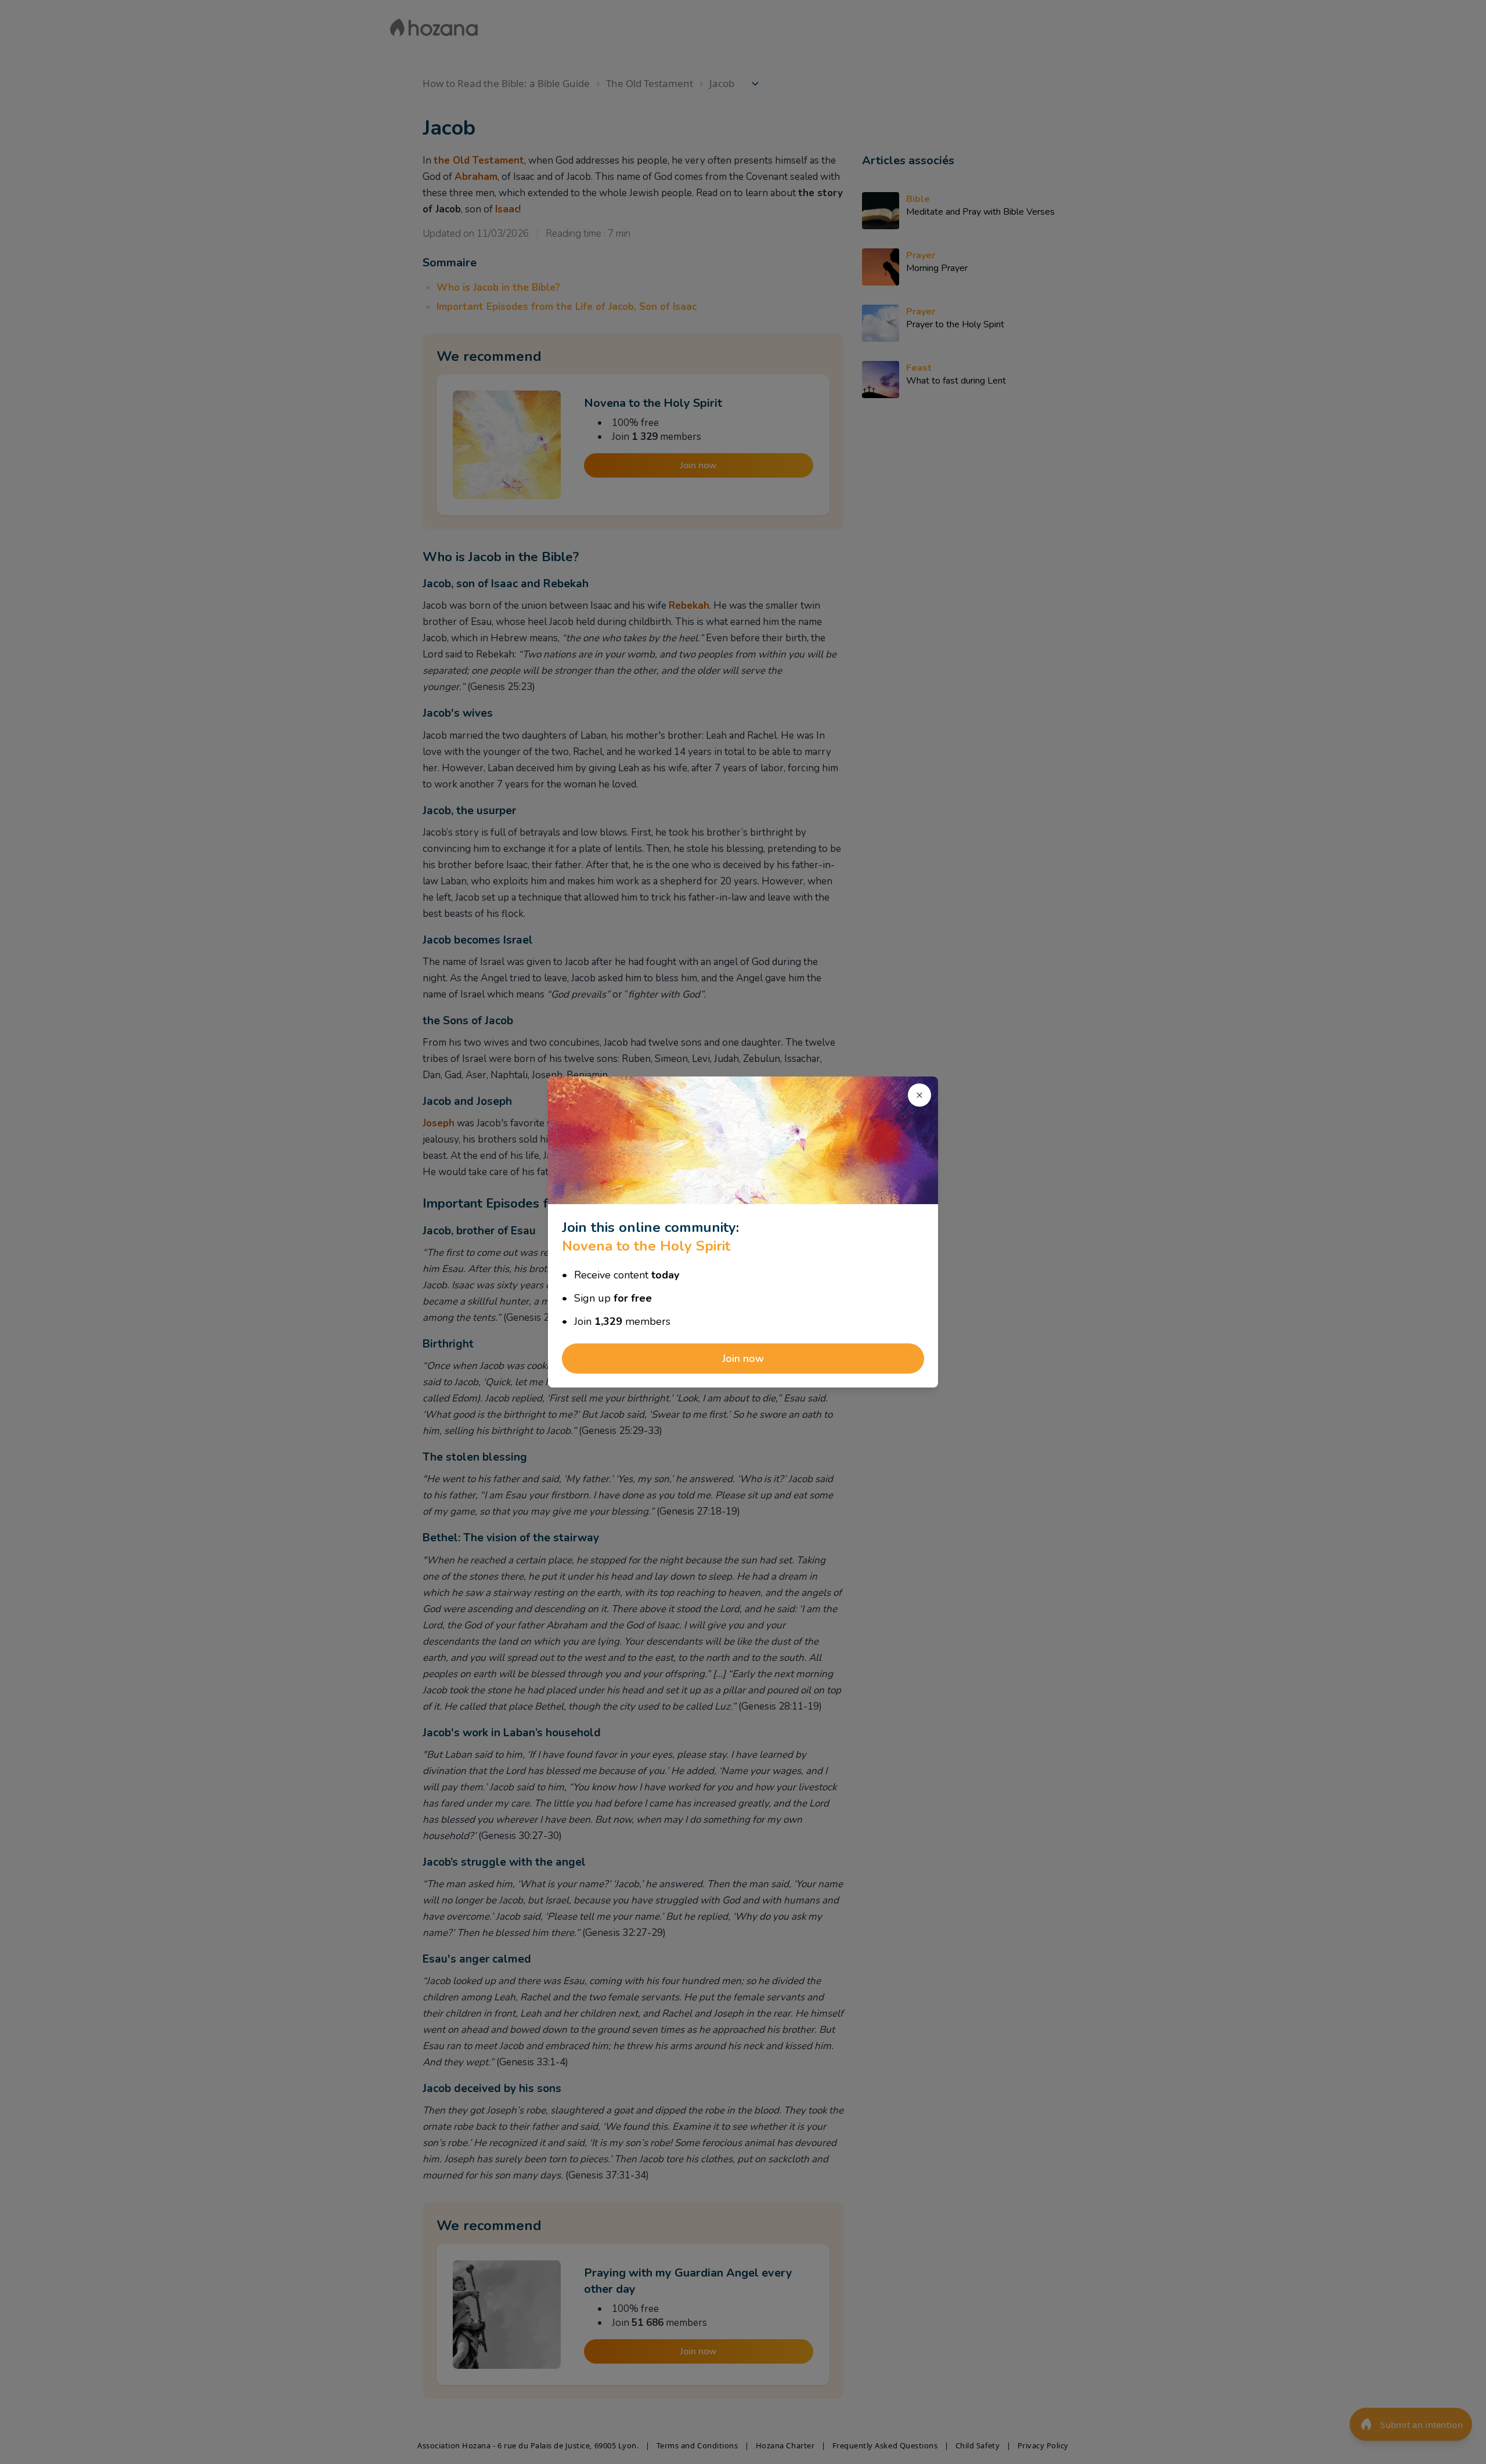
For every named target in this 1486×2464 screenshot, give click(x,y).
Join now (743, 1359)
